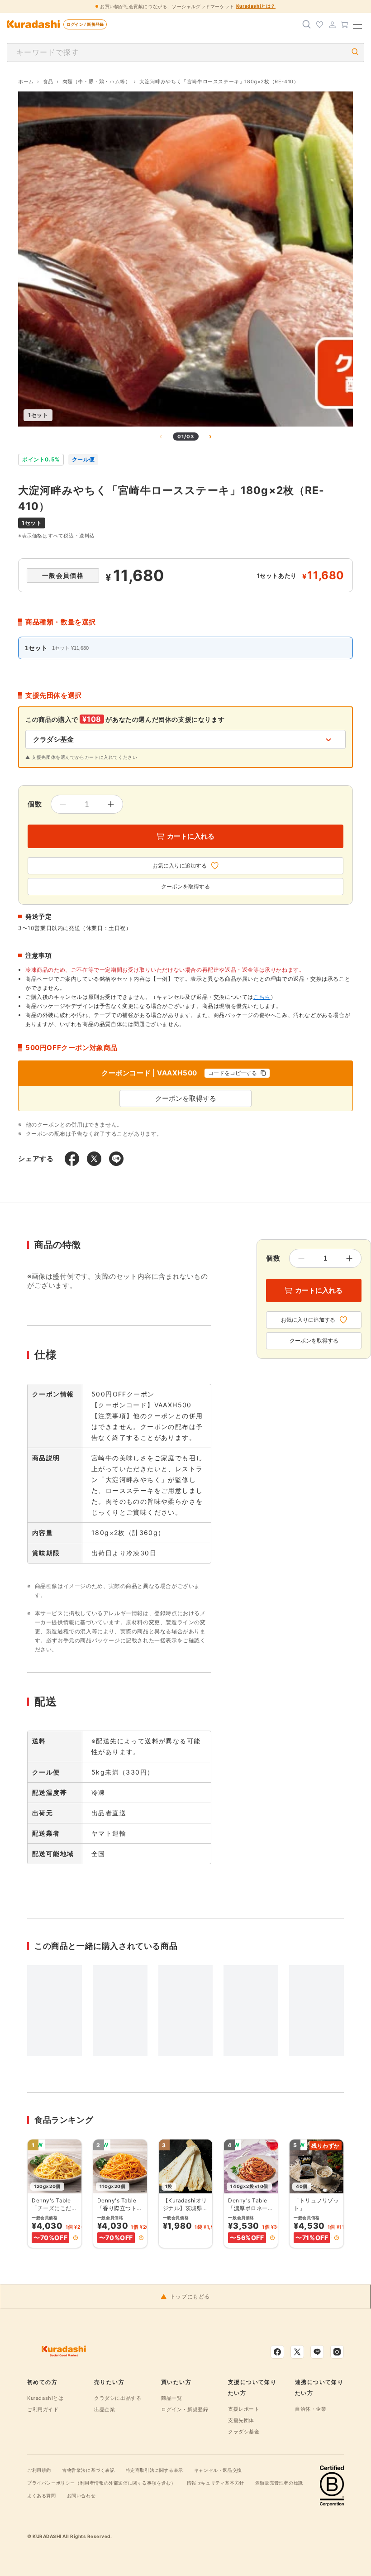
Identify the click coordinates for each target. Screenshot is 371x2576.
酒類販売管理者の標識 (279, 2483)
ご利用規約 (39, 2470)
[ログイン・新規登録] (332, 24)
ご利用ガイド (43, 2409)
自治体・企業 (311, 2409)
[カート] (345, 24)
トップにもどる (190, 2297)
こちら (262, 997)
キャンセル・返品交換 (218, 2470)
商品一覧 (171, 2398)
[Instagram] (337, 2352)
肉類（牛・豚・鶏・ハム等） (97, 82)
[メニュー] (357, 24)
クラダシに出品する (118, 2398)
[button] (76, 2238)
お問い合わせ (81, 2495)
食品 (48, 82)
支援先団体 (241, 2420)
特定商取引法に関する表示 (155, 2470)
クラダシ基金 (244, 2432)
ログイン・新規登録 (185, 2409)
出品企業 (105, 2409)
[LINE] (317, 2352)
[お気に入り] (319, 24)
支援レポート (244, 2409)
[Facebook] (277, 2352)
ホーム (26, 82)
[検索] (307, 24)
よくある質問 (42, 2495)
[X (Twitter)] (297, 2352)
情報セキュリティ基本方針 (216, 2483)
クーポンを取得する (185, 887)
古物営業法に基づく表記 (88, 2470)
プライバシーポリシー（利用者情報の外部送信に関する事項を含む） (102, 2483)
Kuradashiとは (45, 2398)
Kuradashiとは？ (256, 6)
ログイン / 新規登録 (85, 24)
